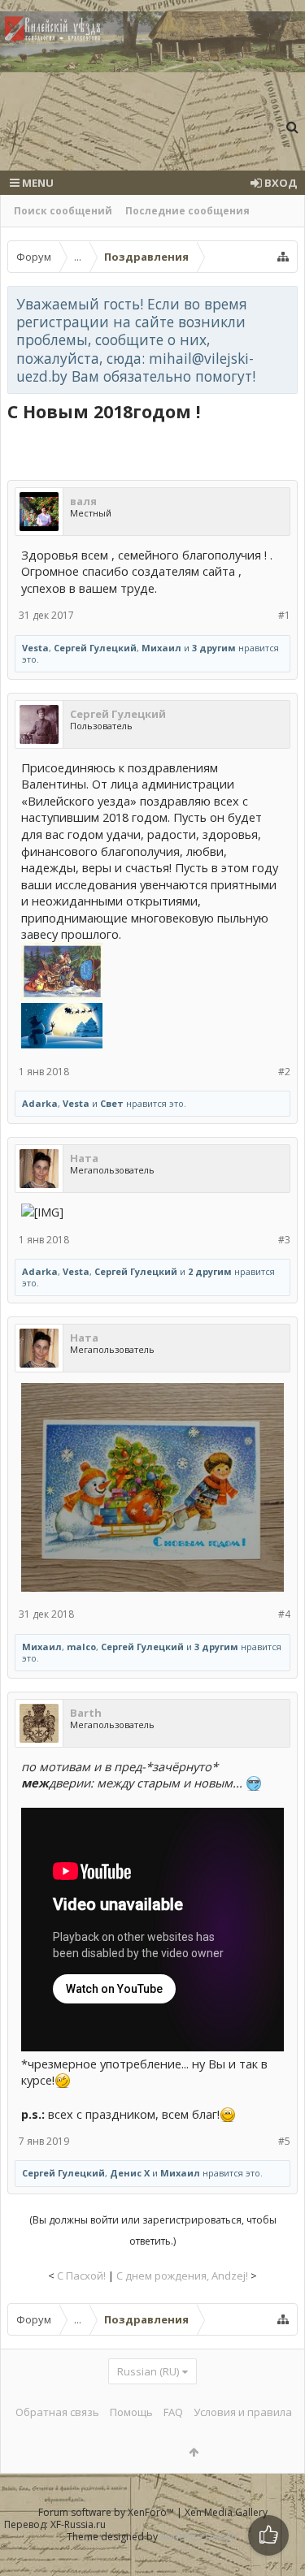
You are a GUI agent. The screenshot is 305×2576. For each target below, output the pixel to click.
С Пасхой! (81, 2276)
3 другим (214, 648)
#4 (284, 1614)
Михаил (161, 648)
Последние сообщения (187, 211)
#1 (284, 615)
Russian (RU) (148, 2371)
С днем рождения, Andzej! (182, 2276)
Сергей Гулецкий (95, 648)
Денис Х (130, 2173)
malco (81, 1647)
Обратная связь (57, 2412)
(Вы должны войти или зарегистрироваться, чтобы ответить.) (153, 2230)
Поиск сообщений (63, 211)
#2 (284, 1072)
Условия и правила (243, 2412)
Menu (37, 183)
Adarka (40, 1103)
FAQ (173, 2412)
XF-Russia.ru (78, 2524)
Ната (84, 1158)
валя (83, 501)
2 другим (210, 1271)
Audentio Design (198, 2537)
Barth (86, 1713)
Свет (112, 1103)
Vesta (35, 648)
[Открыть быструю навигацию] (283, 257)
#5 (284, 2141)
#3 (284, 1240)
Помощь (131, 2412)
